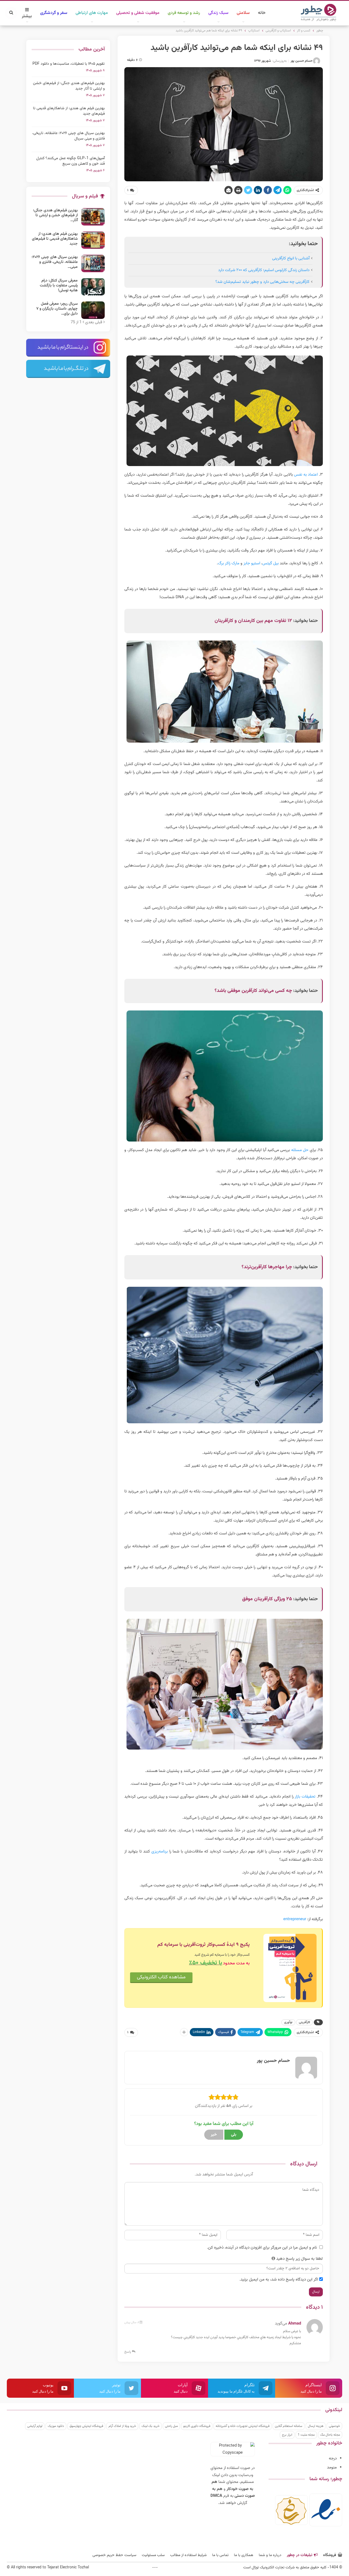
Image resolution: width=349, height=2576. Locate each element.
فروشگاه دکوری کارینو (197, 2426)
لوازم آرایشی (35, 2426)
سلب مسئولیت (153, 2555)
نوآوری (288, 2022)
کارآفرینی (304, 2022)
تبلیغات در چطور (300, 2555)
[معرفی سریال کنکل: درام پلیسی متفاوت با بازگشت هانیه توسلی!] (93, 287)
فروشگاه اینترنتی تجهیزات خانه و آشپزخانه (243, 2426)
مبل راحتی (171, 2426)
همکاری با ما (244, 2555)
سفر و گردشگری (54, 13)
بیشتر (27, 16)
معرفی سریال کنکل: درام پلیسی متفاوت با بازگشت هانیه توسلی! (59, 286)
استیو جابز (252, 563)
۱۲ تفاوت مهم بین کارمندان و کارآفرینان (253, 621)
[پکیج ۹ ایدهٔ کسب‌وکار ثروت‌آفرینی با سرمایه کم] (290, 1968)
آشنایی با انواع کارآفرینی (291, 258)
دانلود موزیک (56, 2426)
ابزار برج (287, 2435)
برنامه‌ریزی (160, 1852)
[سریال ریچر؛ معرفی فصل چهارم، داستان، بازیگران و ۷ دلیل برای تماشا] (93, 310)
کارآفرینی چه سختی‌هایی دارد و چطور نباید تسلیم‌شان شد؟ (262, 282)
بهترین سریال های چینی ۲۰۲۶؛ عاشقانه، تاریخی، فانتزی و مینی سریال (68, 136)
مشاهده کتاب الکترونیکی (161, 1977)
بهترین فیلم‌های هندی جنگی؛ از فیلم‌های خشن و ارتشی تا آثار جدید (69, 86)
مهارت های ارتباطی (92, 13)
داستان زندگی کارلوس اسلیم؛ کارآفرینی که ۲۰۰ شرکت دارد (264, 270)
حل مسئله (300, 1150)
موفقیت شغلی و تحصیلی (138, 13)
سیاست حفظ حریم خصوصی (114, 2555)
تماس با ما (220, 2555)
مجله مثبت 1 (306, 2435)
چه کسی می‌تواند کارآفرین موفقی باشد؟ (253, 991)
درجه (333, 2458)
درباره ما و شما (270, 2555)
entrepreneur (295, 1919)
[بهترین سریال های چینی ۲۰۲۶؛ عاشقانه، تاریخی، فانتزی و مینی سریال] (93, 263)
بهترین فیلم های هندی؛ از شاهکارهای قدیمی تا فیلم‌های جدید (69, 111)
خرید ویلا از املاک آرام (122, 2426)
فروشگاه (330, 2555)
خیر (214, 2135)
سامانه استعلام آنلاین (289, 2426)
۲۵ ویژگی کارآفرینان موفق (267, 1599)
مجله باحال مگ (330, 2435)
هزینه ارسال (316, 2426)
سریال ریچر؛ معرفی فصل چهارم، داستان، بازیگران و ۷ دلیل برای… (57, 309)
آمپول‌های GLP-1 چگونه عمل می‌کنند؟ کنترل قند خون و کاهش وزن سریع (70, 161)
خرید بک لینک (151, 2426)
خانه (262, 13)
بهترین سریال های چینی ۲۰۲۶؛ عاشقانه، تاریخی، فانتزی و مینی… (55, 262)
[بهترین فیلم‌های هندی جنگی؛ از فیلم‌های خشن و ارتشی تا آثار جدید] (93, 217)
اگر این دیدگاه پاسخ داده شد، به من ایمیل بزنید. (279, 2280)
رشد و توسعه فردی (184, 13)
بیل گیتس (270, 563)
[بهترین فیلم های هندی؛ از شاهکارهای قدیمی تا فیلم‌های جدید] (93, 240)
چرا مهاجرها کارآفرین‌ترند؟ (267, 1267)
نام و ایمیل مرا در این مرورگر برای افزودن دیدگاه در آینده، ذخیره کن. (262, 2248)
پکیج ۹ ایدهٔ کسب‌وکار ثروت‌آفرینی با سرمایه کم (204, 1945)
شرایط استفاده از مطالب (188, 2555)
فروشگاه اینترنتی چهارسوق (86, 2426)
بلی (234, 2135)
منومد (332, 2467)
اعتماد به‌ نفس (306, 475)
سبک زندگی (218, 13)
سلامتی (243, 13)
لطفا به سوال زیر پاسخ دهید (300, 2259)
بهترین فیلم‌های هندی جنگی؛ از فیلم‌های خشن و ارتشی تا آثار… (55, 215)
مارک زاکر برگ (229, 563)
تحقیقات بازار (305, 1797)
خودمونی (334, 2426)
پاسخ (128, 2352)
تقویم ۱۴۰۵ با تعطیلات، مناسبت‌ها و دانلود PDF (69, 64)
